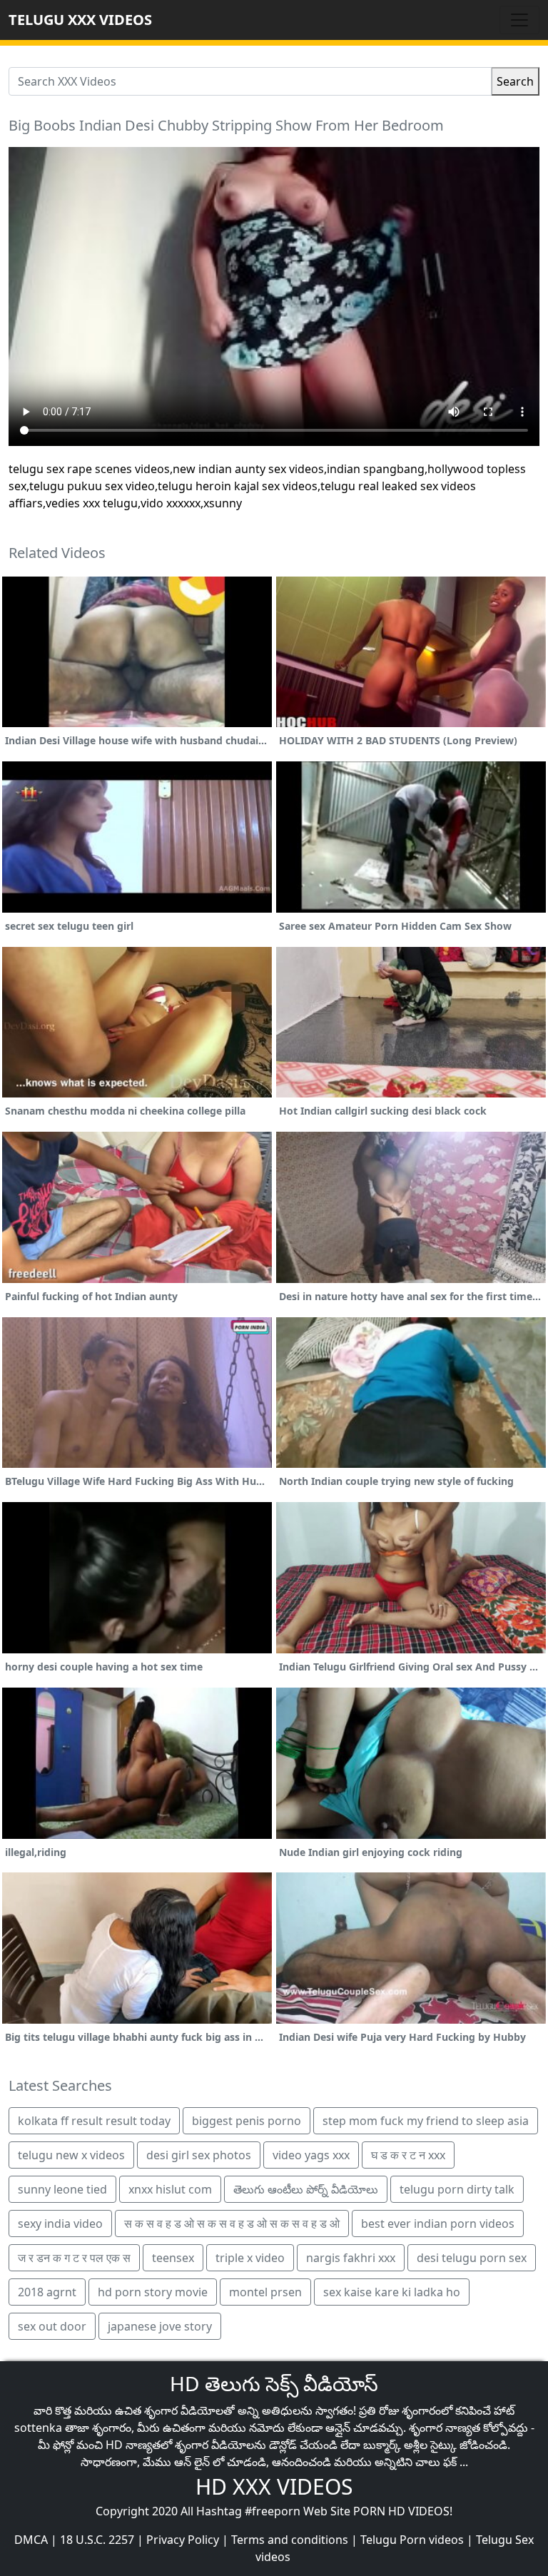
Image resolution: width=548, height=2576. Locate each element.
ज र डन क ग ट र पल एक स (74, 2258)
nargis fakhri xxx (351, 2258)
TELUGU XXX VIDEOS (80, 20)
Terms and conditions (290, 2540)
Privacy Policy (183, 2540)
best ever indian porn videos (438, 2223)
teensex (173, 2258)
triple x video (250, 2258)
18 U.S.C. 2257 (97, 2540)
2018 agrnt (47, 2292)
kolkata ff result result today (94, 2121)
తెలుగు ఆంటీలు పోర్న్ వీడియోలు (306, 2189)
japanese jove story (160, 2326)
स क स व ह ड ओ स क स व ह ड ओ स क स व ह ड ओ (232, 2223)
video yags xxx (311, 2155)
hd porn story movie (153, 2292)
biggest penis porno (247, 2121)
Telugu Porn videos (412, 2540)
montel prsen (265, 2292)
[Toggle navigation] (519, 20)
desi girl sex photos (199, 2155)
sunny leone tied (62, 2189)
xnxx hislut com (170, 2189)
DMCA (31, 2540)
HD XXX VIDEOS (274, 2486)
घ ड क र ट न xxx (408, 2155)
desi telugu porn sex (472, 2258)
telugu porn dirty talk (457, 2189)
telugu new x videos (71, 2155)
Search (515, 81)
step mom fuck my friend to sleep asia (426, 2121)
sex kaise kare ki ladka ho (392, 2292)
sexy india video (60, 2223)
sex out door (52, 2326)
